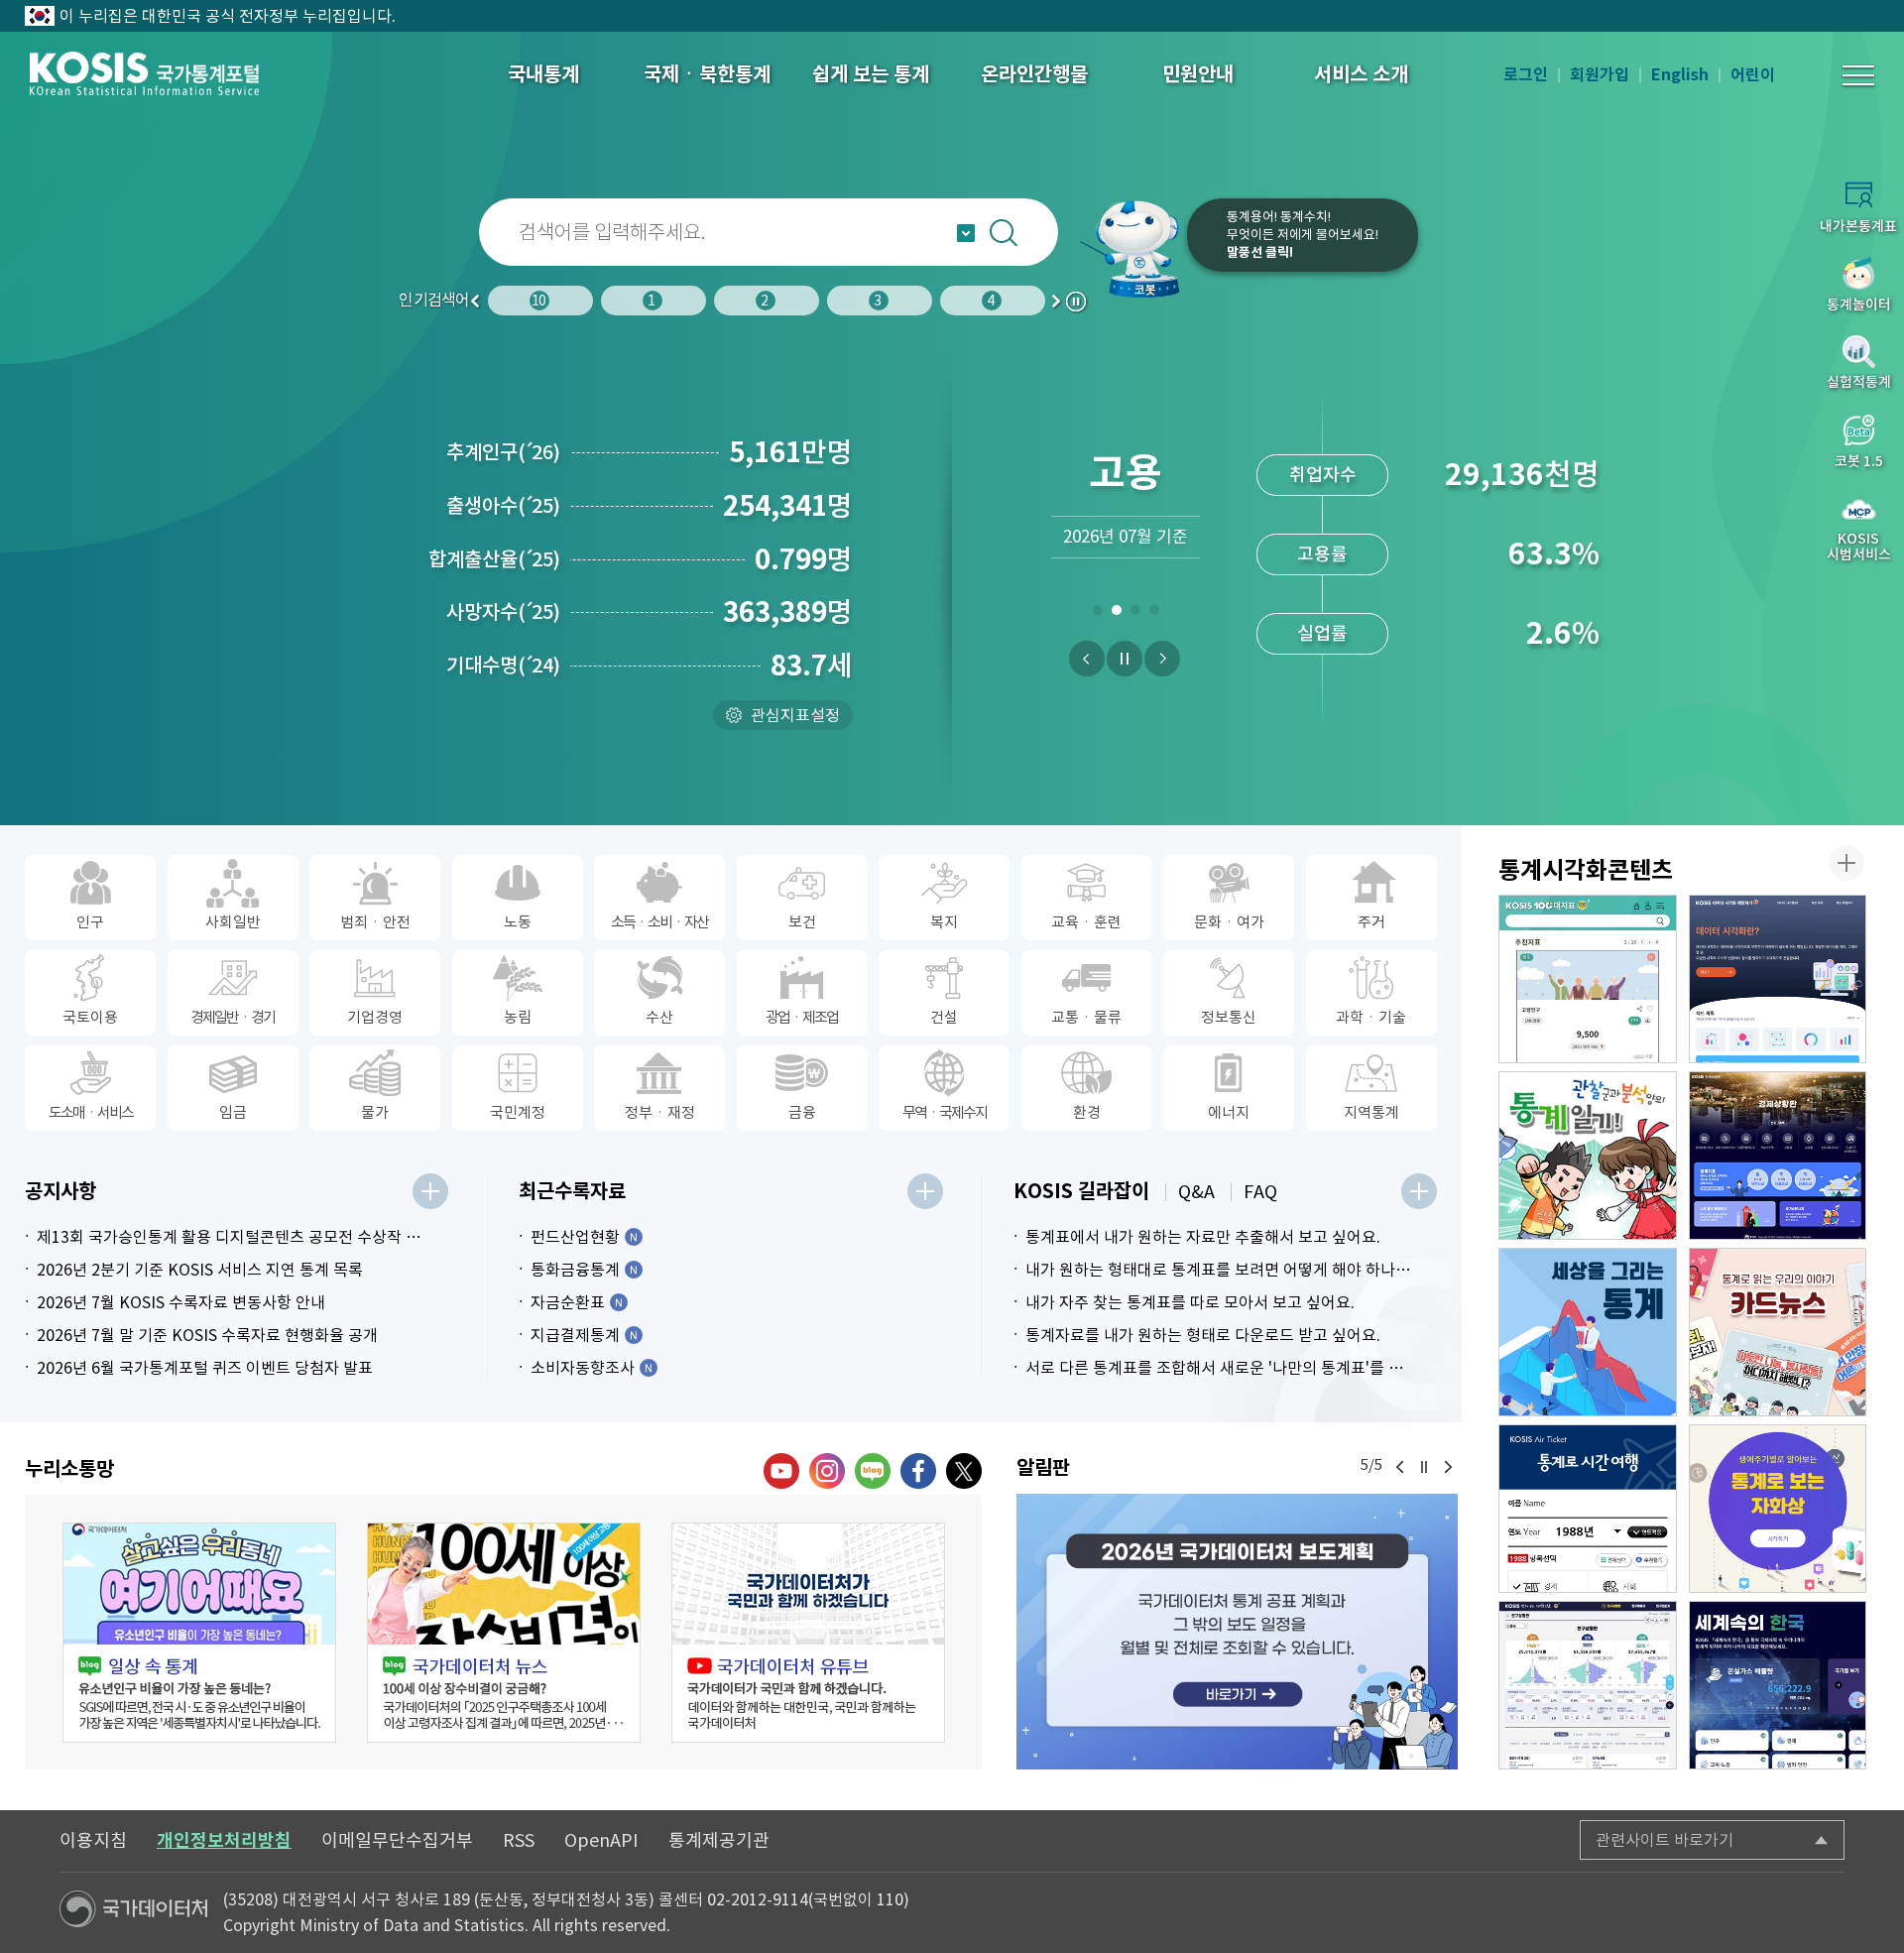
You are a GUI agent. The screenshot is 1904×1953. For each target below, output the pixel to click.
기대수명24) (503, 666)
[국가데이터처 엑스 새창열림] (964, 1471)
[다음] (1162, 659)
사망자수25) (503, 612)
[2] (1116, 614)
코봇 (1132, 248)
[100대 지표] (1588, 979)
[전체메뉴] (1858, 75)
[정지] (1125, 659)
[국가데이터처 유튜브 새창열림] (781, 1471)
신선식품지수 (1323, 633)
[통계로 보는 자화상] (1778, 1509)
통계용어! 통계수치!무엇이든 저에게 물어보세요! (1303, 235)
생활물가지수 (1323, 554)
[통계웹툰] (1588, 1156)
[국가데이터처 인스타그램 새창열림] (827, 1471)
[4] (1154, 614)
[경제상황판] (1778, 1156)
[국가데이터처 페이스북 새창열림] (918, 1471)
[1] (1097, 614)
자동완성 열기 (966, 233)
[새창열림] (1237, 1631)
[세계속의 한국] (1778, 1685)
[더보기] (430, 1191)
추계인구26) (503, 452)
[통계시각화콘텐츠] (1846, 863)
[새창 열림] (199, 1633)
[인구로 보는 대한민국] (1588, 1685)
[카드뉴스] (1778, 1332)
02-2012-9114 (758, 1899)
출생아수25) (503, 506)
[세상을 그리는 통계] (1588, 1332)
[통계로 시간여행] (1588, 1509)
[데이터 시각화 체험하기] (1778, 979)
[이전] (1087, 659)
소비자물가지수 (1322, 475)
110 (890, 1899)
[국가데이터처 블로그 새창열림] (873, 1471)
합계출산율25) (494, 559)
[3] (1135, 614)
